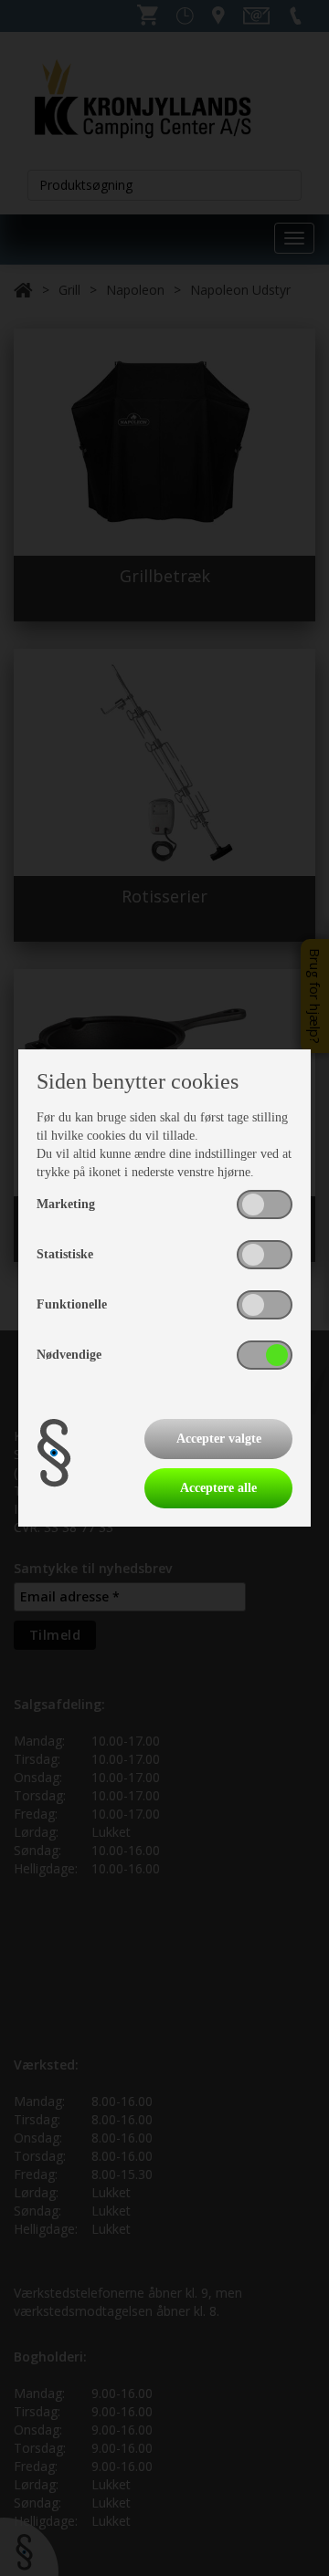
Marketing (66, 1204)
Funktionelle (72, 1304)
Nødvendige (69, 1355)
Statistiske (65, 1254)
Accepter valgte (219, 1439)
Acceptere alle (218, 1488)
